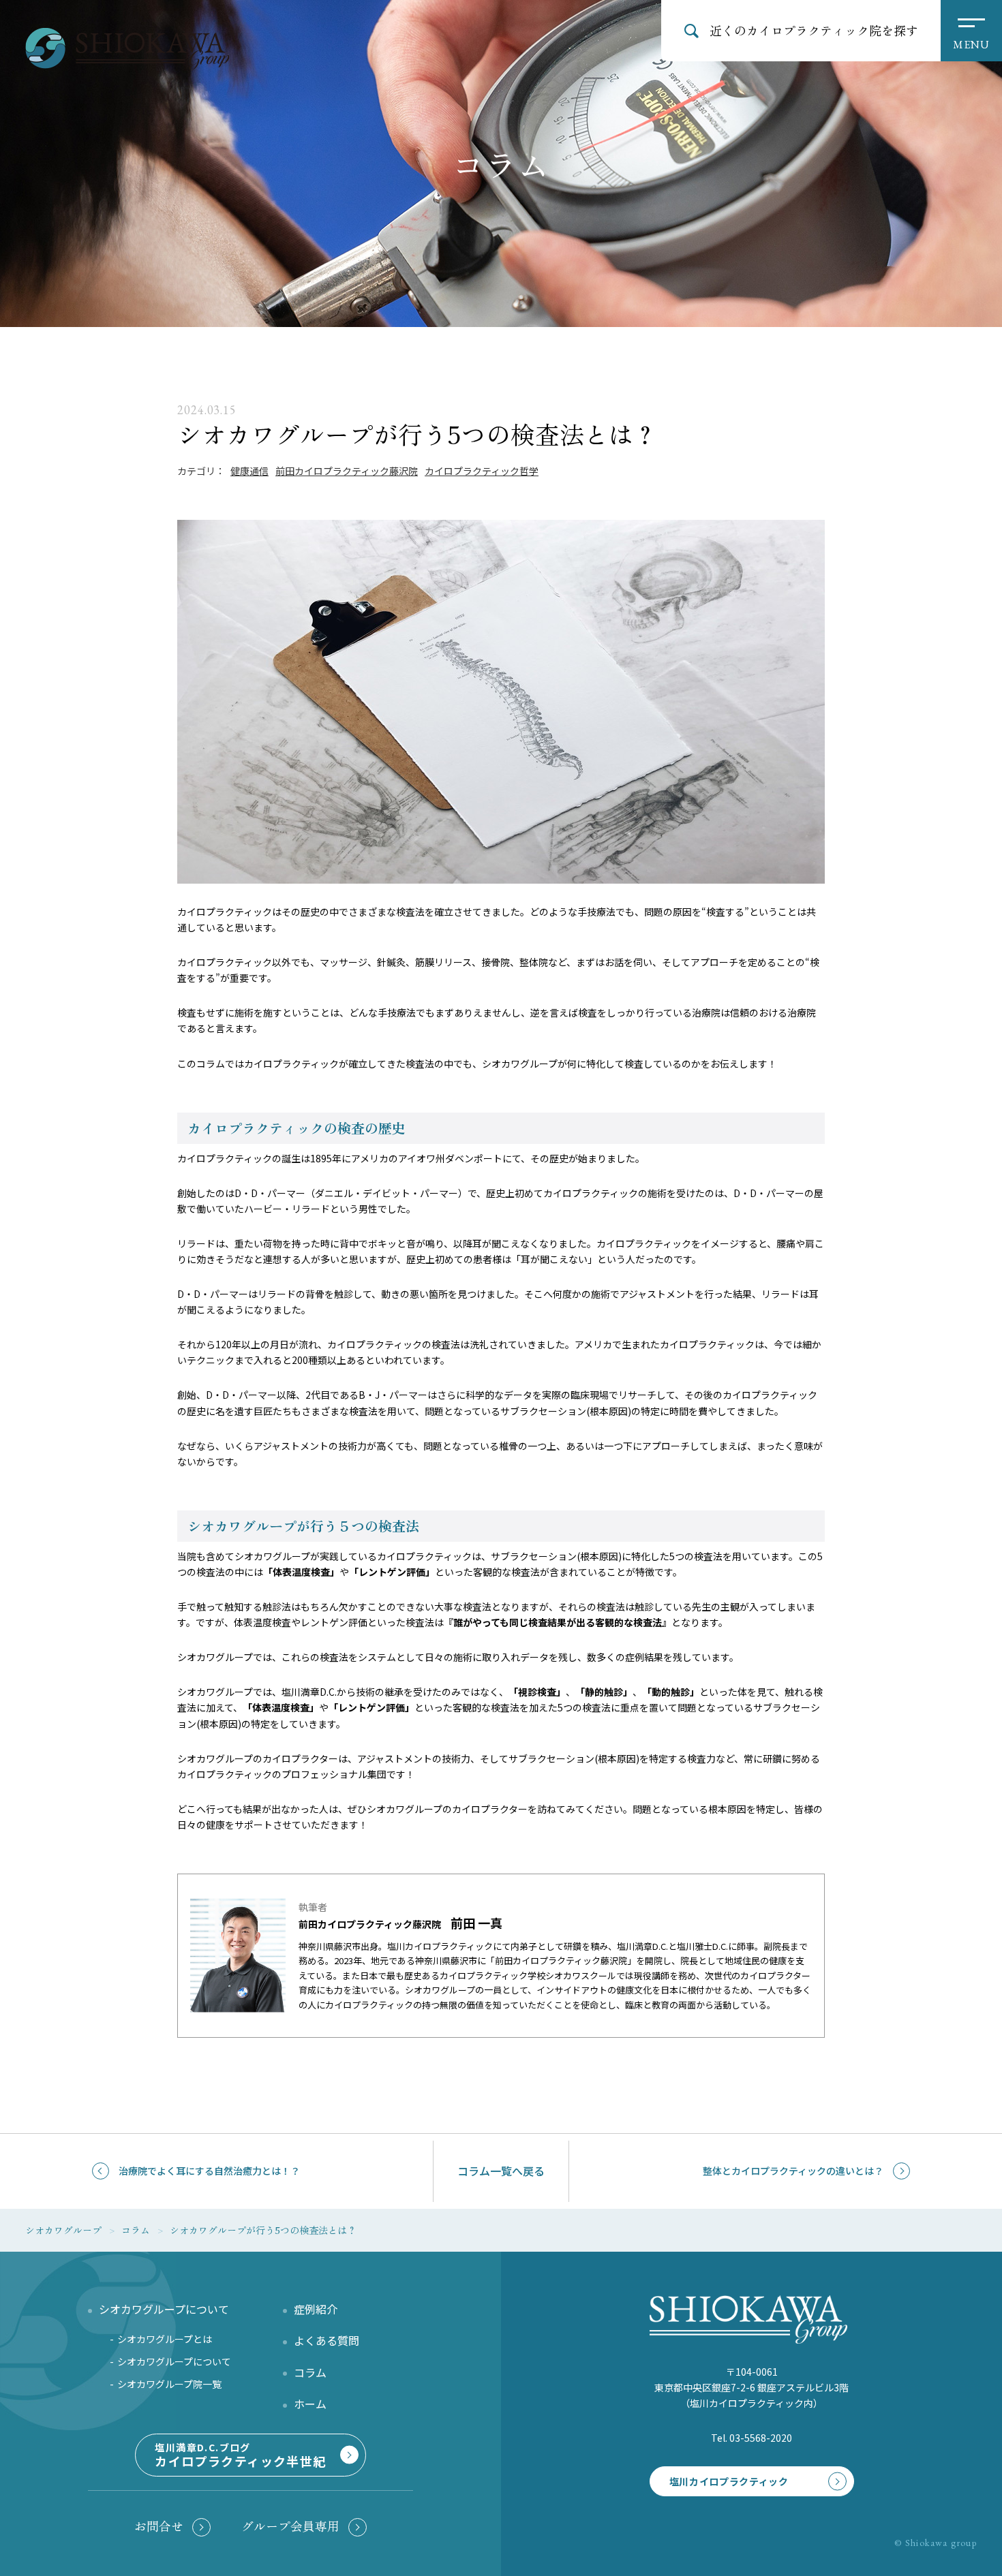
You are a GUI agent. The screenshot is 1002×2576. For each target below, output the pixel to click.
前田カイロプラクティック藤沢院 (347, 471)
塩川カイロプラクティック (729, 2481)
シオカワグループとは (165, 2339)
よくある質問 (327, 2340)
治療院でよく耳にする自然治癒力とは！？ (209, 2171)
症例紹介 (316, 2309)
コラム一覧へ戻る (501, 2171)
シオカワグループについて (174, 2361)
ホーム (310, 2404)
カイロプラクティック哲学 (482, 471)
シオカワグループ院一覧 (169, 2384)
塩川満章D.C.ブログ (240, 2455)
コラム (310, 2372)
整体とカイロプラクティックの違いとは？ (793, 2171)
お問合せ (159, 2526)
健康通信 (249, 471)
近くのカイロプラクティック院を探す (814, 30)
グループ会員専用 (290, 2526)
